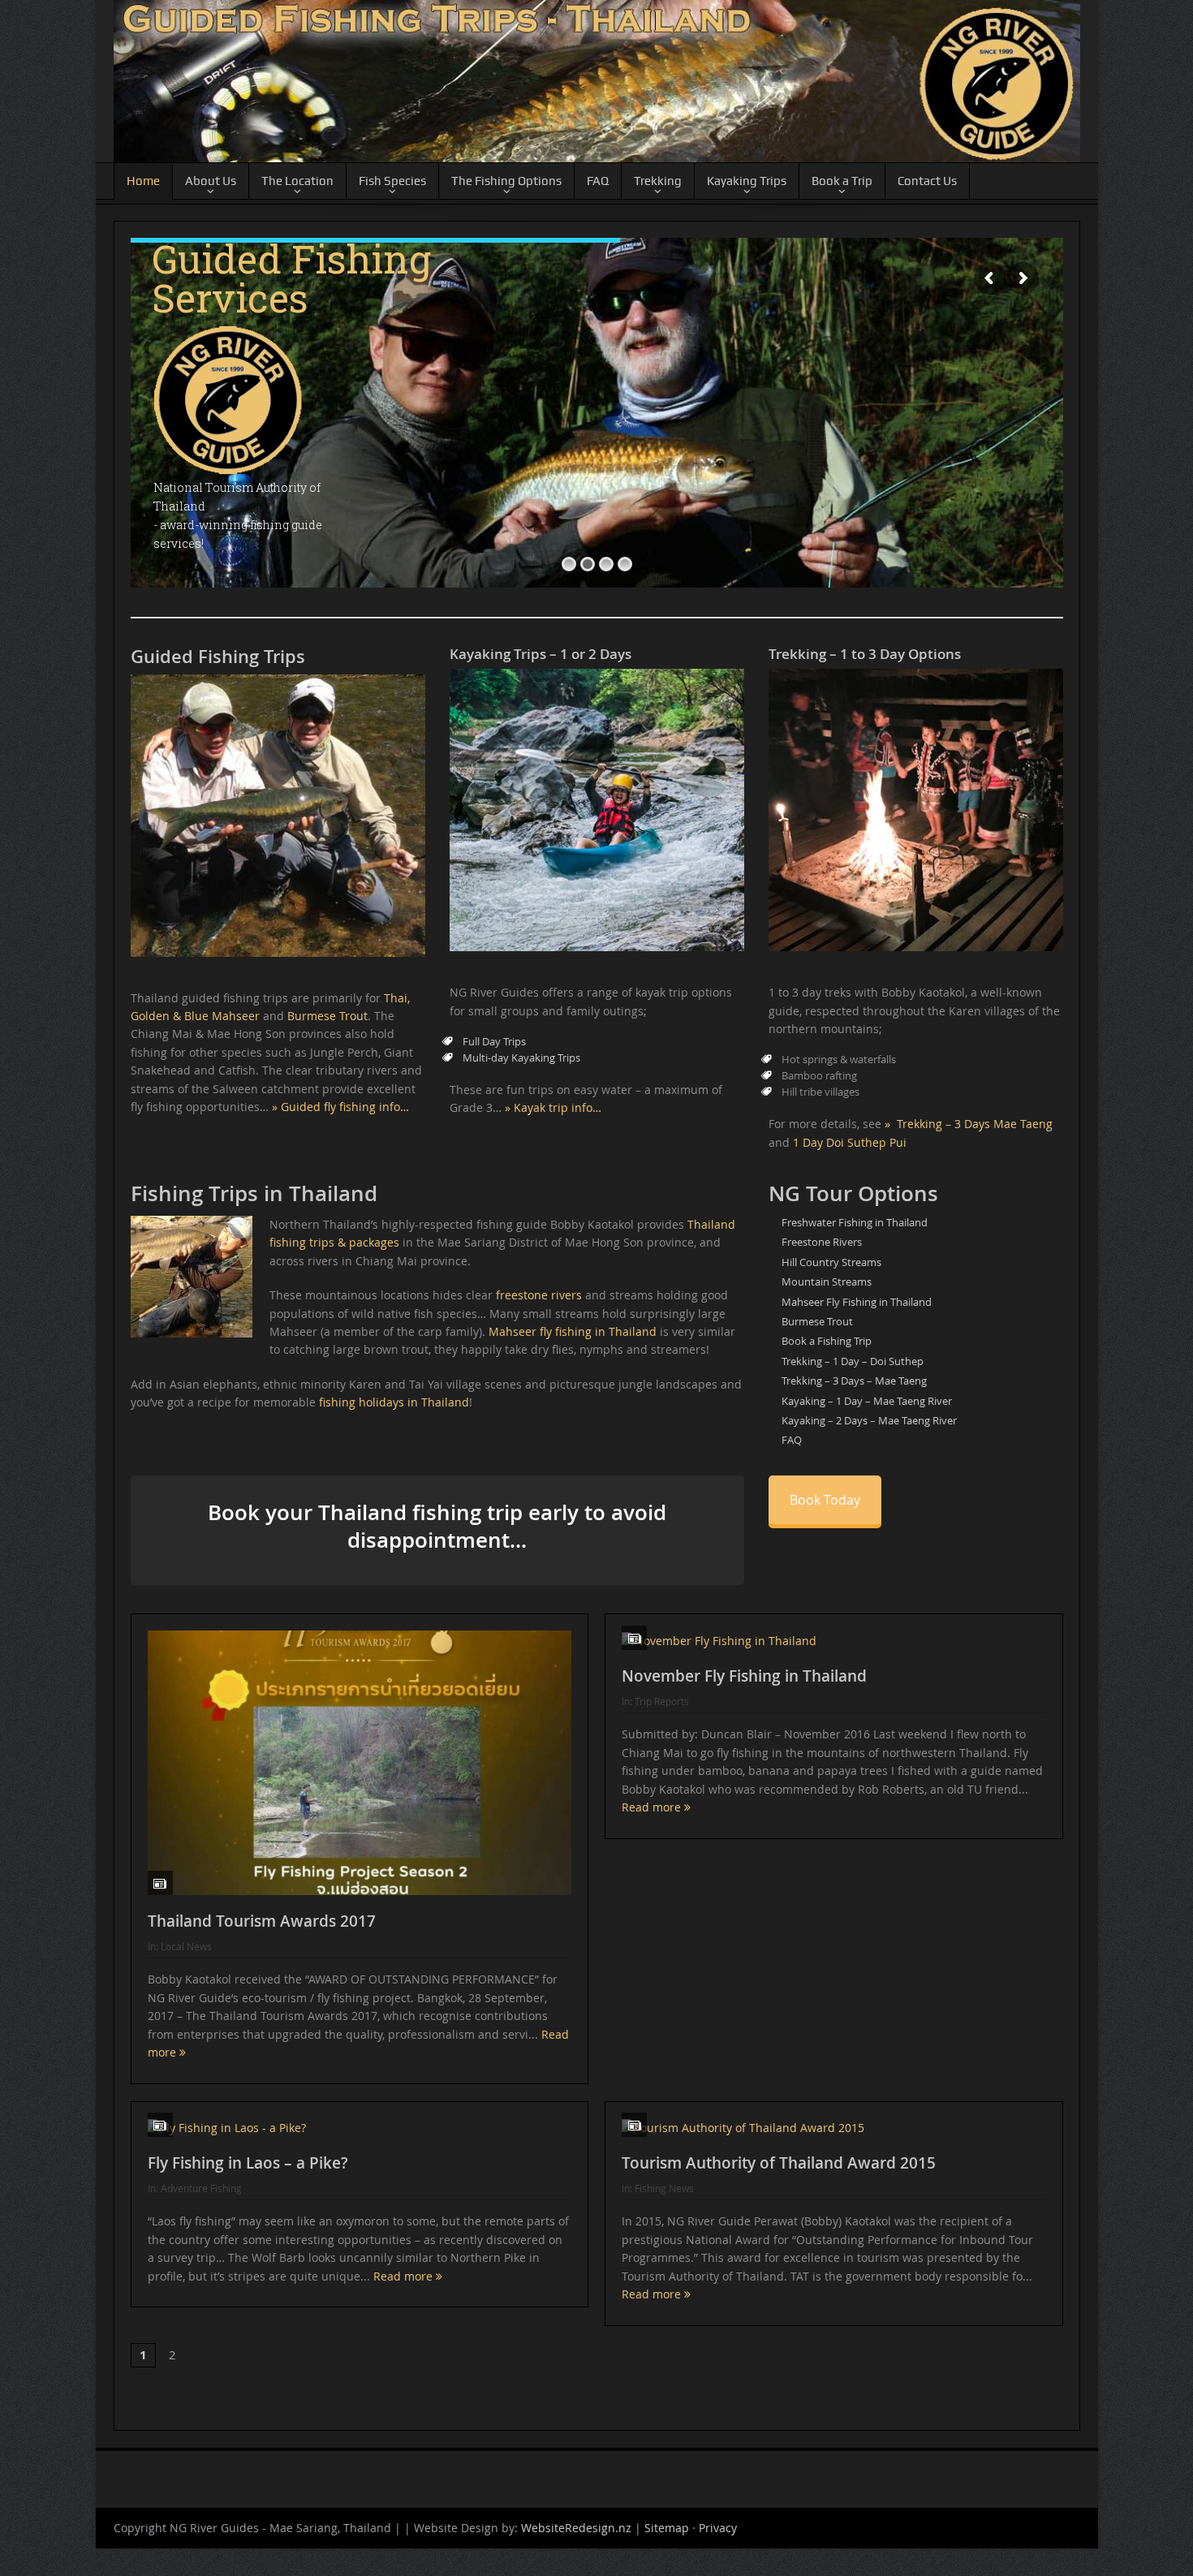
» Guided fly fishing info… (340, 1107)
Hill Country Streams (831, 1262)
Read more (653, 1807)
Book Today (825, 1500)
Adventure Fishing (201, 2188)
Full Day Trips (494, 1041)
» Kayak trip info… (553, 1107)
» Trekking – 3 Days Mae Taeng (969, 1124)
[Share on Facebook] (144, 2400)
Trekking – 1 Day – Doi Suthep (853, 1361)
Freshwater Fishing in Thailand (855, 1222)
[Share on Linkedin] (234, 2400)
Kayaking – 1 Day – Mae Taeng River (867, 1401)
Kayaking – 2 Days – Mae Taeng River (869, 1420)
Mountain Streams (827, 1282)
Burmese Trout (327, 1016)
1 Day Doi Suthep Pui (850, 1142)
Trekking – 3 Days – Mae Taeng (854, 1381)
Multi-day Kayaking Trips (521, 1058)
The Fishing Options (506, 181)
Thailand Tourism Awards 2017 (262, 1921)
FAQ (598, 181)
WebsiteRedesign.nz (576, 2531)
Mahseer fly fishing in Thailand (573, 1331)
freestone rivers (539, 1295)
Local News (186, 1946)
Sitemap (667, 2531)
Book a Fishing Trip (827, 1341)
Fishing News (664, 2188)
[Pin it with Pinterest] (204, 2400)
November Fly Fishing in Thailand (744, 1676)
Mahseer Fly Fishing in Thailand (857, 1302)
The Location (297, 181)
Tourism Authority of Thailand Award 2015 (779, 2163)
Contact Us (927, 181)
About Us (211, 181)
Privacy (718, 2531)
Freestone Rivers (822, 1242)
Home (143, 181)
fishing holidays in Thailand (394, 1402)
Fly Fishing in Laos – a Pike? (248, 2163)
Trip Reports (662, 1701)
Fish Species (392, 181)
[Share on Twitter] (174, 2400)
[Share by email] (264, 2400)
